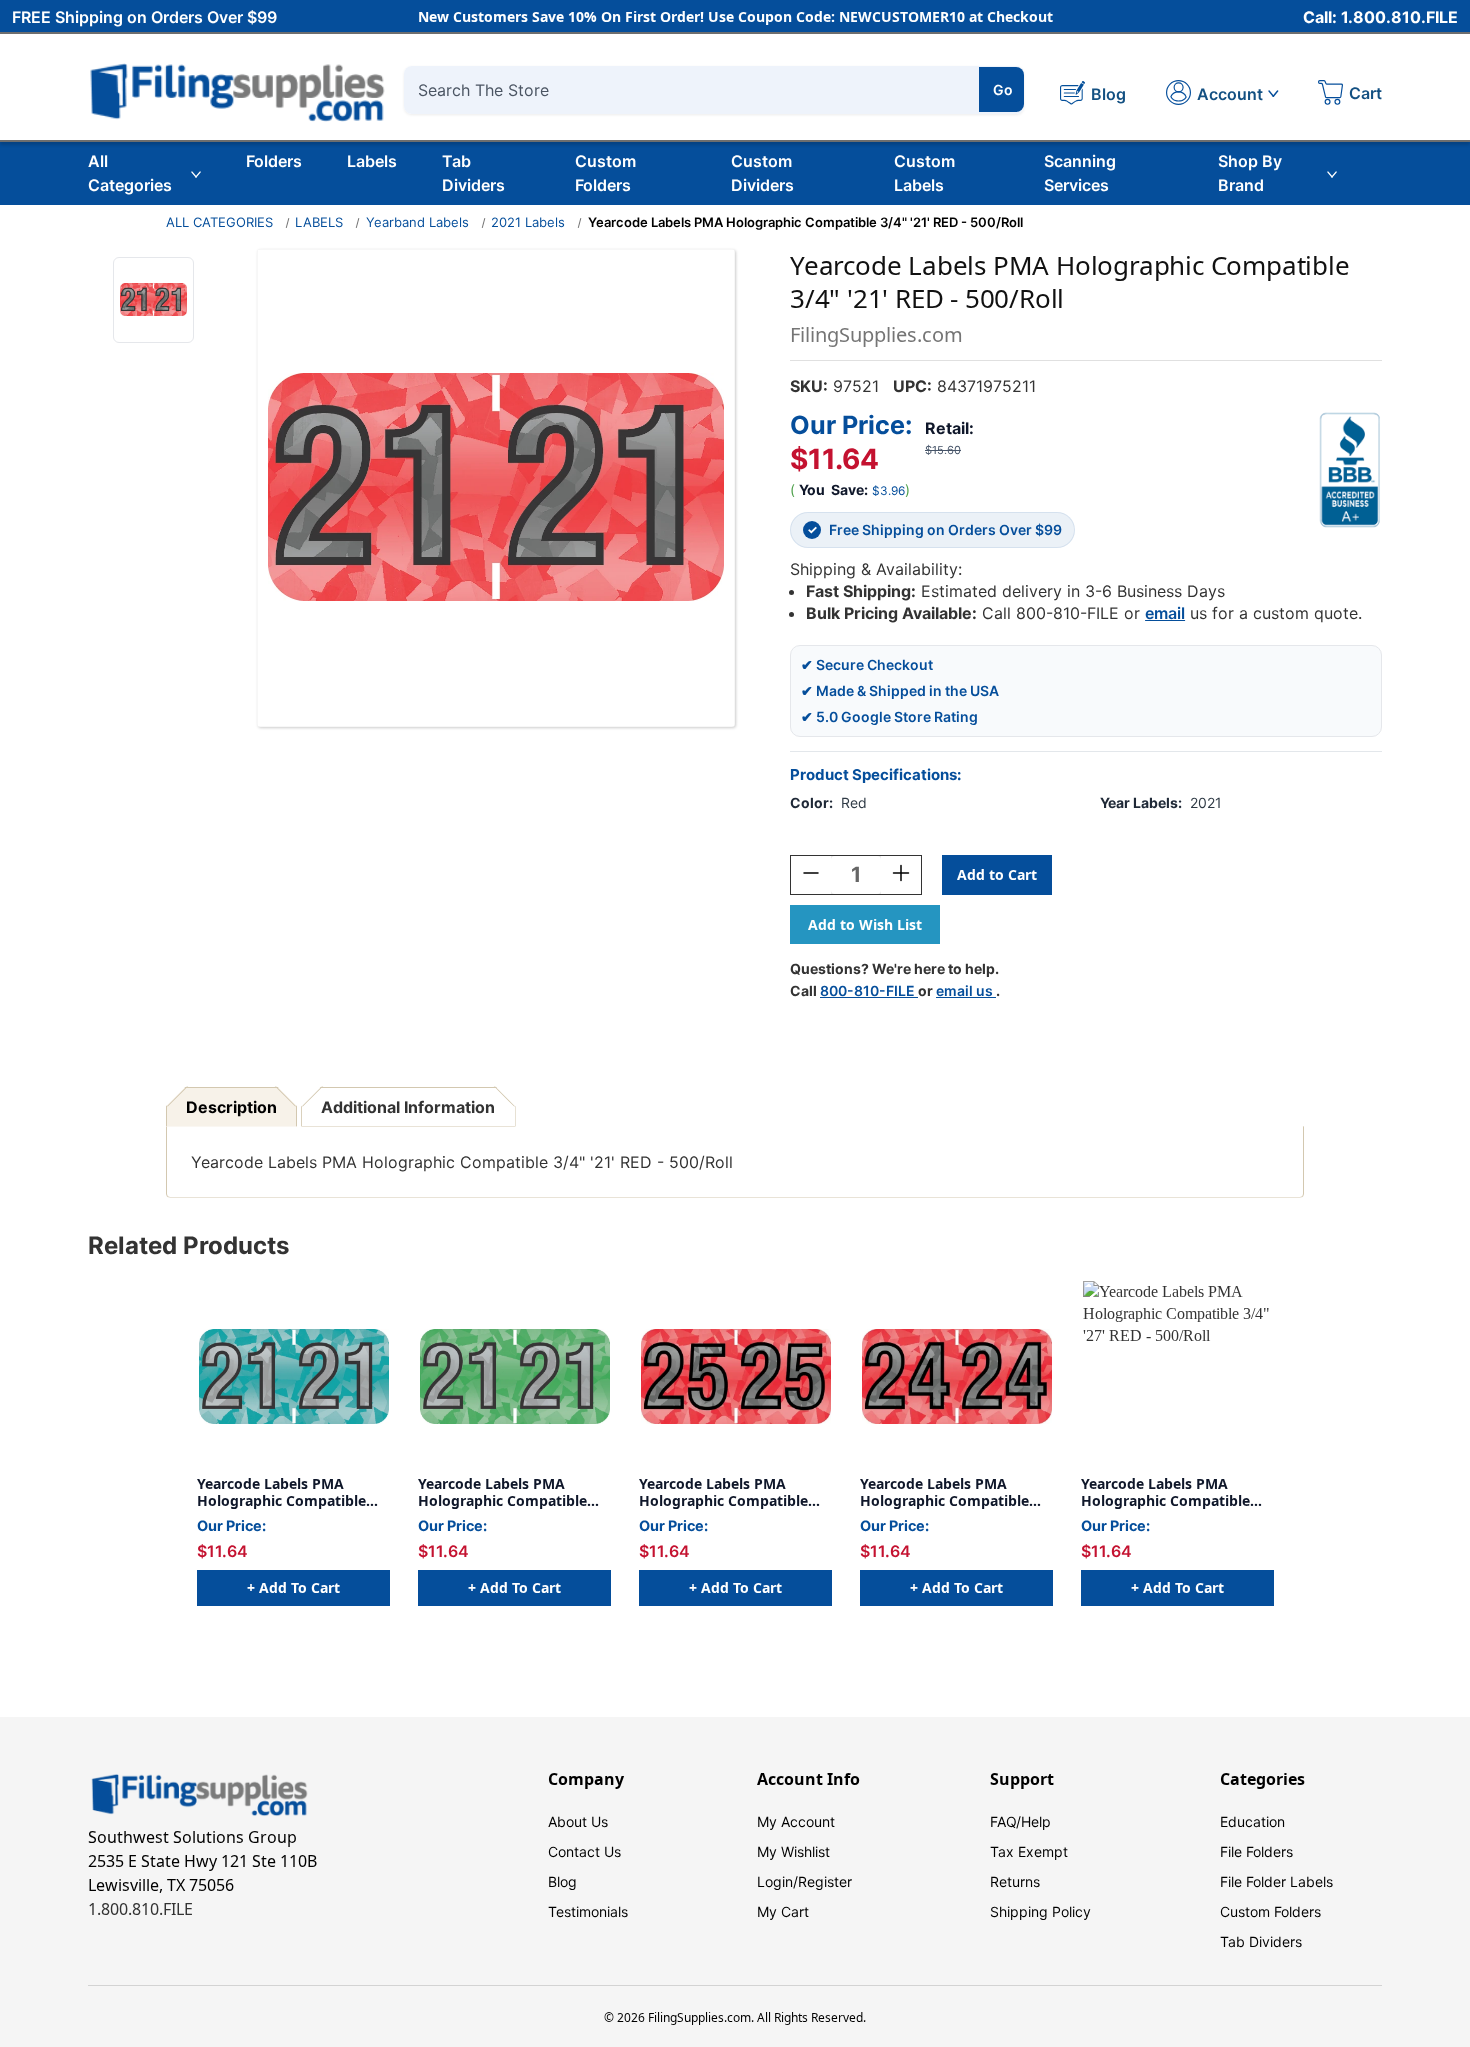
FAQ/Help (1020, 1821)
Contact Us (584, 1851)
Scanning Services (1080, 173)
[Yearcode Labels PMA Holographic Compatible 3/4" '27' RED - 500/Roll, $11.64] (1177, 1376)
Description (231, 1107)
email (1165, 613)
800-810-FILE (869, 990)
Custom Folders (605, 173)
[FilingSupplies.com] (238, 89)
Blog (562, 1881)
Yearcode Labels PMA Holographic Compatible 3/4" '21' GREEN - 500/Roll (506, 1492)
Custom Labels (924, 173)
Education (1252, 1821)
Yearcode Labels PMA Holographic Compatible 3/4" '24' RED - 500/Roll (944, 1492)
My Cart (783, 1911)
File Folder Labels (1276, 1881)
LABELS (319, 222)
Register (825, 1881)
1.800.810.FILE (140, 1909)
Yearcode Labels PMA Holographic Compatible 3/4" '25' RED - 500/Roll (723, 1492)
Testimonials (588, 1911)
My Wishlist (793, 1851)
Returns (1015, 1881)
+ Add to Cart (293, 1587)
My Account (796, 1821)
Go (1003, 89)
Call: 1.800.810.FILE (1380, 17)
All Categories (130, 173)
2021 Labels (528, 222)
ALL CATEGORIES (219, 222)
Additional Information (408, 1107)
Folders (274, 161)
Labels (372, 161)
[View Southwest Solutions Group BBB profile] (1350, 470)
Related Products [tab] (188, 1245)
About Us (578, 1821)
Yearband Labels (417, 222)
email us (966, 990)
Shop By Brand (1250, 173)
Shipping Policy (1040, 1911)
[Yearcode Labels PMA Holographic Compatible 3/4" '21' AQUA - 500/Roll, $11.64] (293, 1376)
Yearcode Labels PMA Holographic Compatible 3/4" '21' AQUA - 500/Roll (283, 1492)
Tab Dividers (473, 173)
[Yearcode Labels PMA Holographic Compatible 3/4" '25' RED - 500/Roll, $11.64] (735, 1376)
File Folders (1256, 1851)
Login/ (777, 1881)
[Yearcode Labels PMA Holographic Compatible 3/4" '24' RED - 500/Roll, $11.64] (956, 1376)
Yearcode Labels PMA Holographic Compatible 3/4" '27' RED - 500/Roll (1165, 1492)
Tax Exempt (1029, 1851)
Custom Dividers (762, 173)
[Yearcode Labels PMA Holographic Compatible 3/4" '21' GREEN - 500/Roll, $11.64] (514, 1376)
